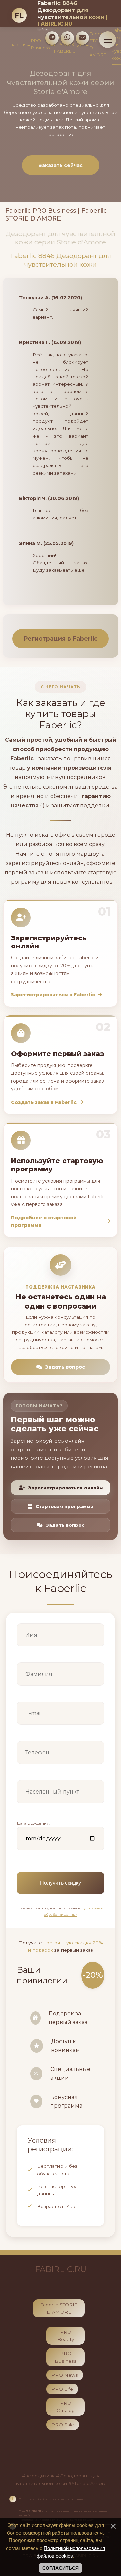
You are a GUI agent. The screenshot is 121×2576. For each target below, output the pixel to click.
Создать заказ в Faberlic (44, 1102)
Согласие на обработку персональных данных (52, 2499)
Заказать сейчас (61, 165)
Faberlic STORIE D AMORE (59, 2308)
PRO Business (40, 44)
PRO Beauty (66, 2336)
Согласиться (61, 2568)
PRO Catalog (66, 2407)
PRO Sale (63, 2425)
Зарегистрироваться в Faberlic (53, 995)
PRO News (65, 2375)
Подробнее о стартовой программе (44, 1221)
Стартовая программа (65, 1506)
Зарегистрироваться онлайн (65, 1488)
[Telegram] (52, 38)
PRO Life (62, 2389)
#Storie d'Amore (87, 2483)
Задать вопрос (65, 1367)
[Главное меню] (108, 40)
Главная (18, 44)
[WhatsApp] (67, 38)
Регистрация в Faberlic (61, 639)
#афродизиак (38, 2476)
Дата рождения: (34, 1823)
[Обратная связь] (82, 38)
